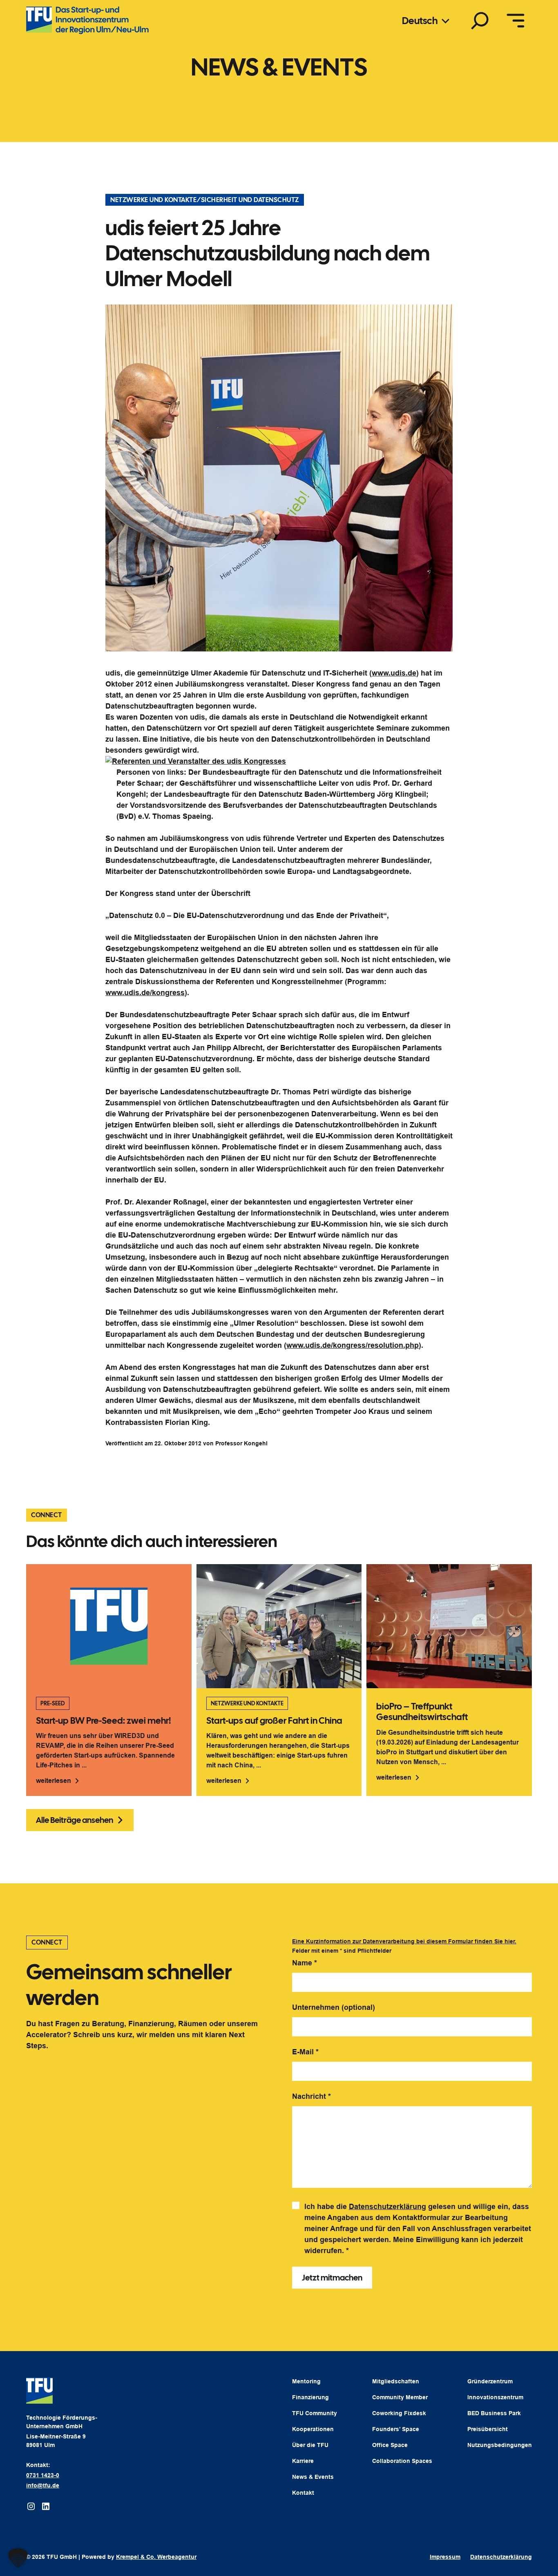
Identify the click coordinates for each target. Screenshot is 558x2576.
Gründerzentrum (490, 2381)
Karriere (303, 2461)
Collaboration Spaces (402, 2461)
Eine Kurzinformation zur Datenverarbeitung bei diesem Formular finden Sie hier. (404, 1941)
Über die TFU (310, 2445)
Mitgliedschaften (396, 2381)
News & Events (313, 2477)
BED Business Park (494, 2413)
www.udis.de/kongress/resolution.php (353, 1345)
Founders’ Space (396, 2429)
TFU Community (315, 2413)
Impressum (445, 2557)
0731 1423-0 (43, 2475)
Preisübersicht (488, 2429)
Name (305, 1963)
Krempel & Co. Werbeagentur (156, 2557)
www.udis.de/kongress (145, 993)
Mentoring (306, 2381)
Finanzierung (310, 2397)
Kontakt (303, 2493)
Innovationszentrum (495, 2397)
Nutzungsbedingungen (500, 2445)
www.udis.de (394, 673)
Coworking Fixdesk (399, 2413)
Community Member (400, 2397)
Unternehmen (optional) (334, 2007)
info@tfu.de (43, 2485)
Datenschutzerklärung (387, 2207)
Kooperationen (313, 2429)
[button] (18, 2558)
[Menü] (516, 20)
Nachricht (311, 2096)
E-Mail (305, 2052)
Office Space (390, 2445)
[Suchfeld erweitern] (480, 20)
